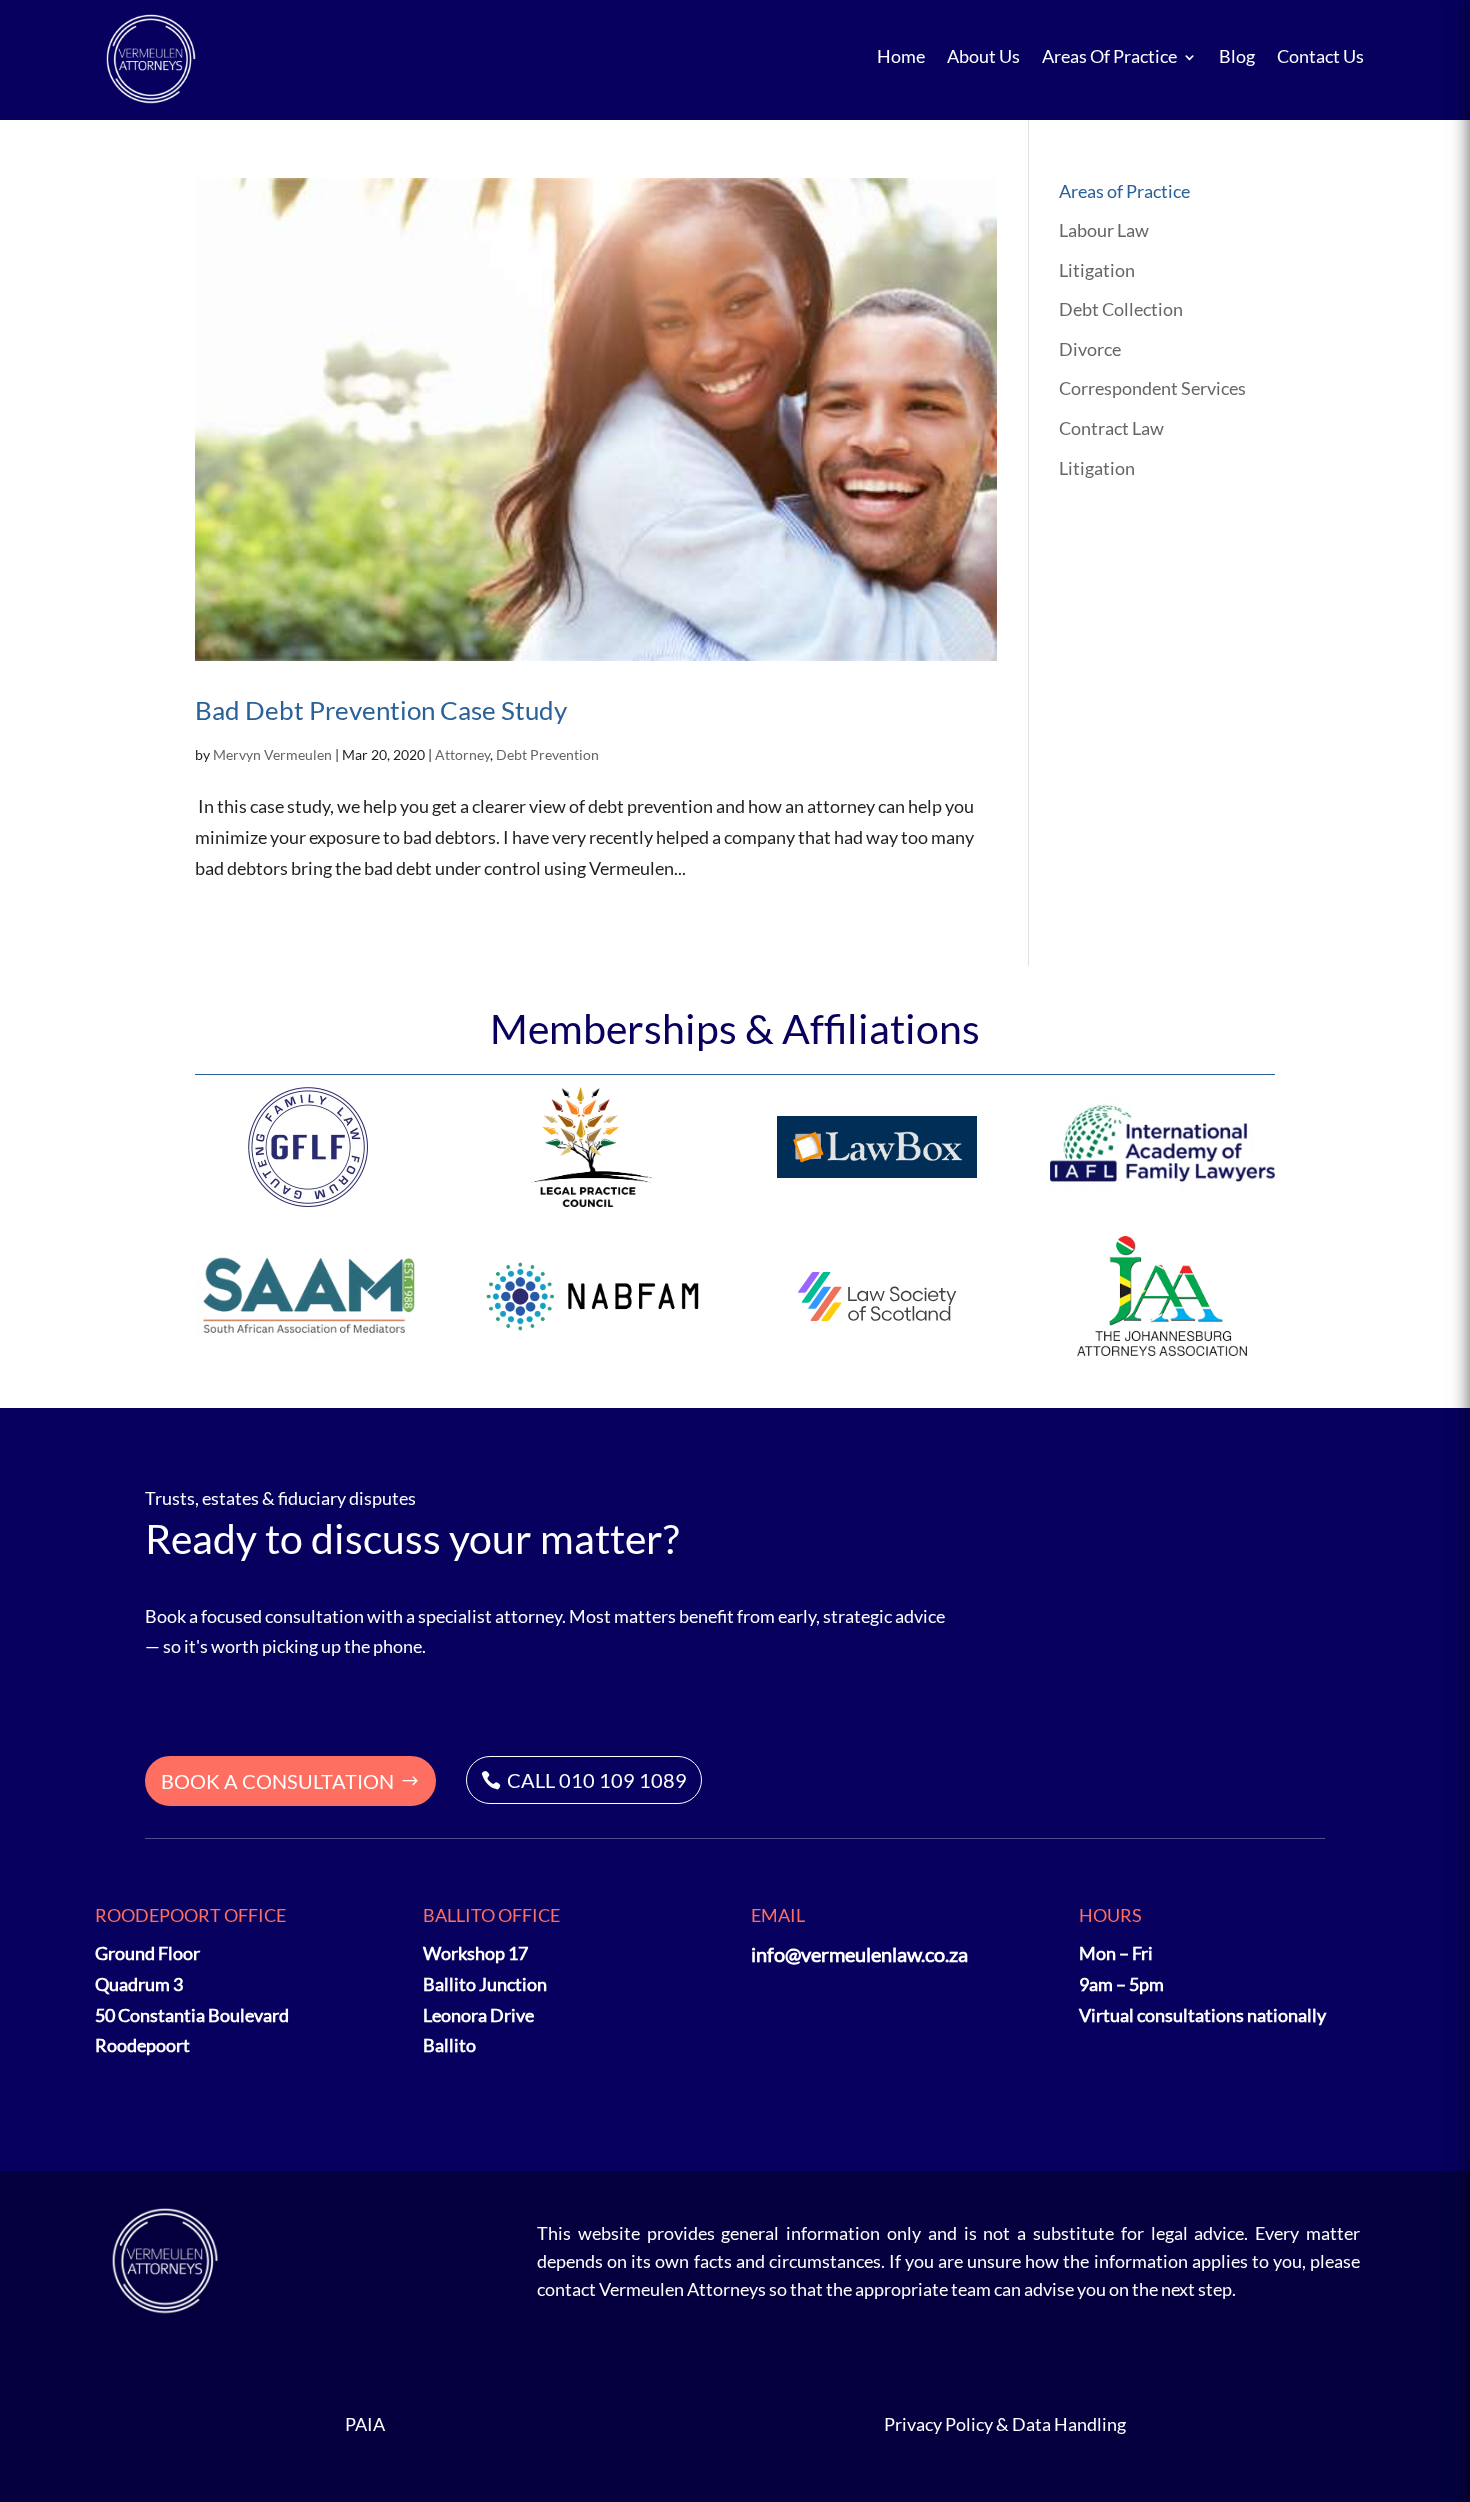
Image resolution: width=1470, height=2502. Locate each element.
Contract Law (1111, 428)
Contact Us (1320, 56)
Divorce (1090, 349)
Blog (1237, 56)
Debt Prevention (547, 754)
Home (901, 56)
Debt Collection (1121, 309)
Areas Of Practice (1109, 56)
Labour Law (1104, 230)
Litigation (1097, 270)
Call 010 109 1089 (597, 1780)
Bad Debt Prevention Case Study (381, 710)
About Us (983, 56)
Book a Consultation (277, 1781)
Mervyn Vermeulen (272, 754)
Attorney (462, 754)
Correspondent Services (1152, 388)
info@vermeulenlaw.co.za (859, 1954)
